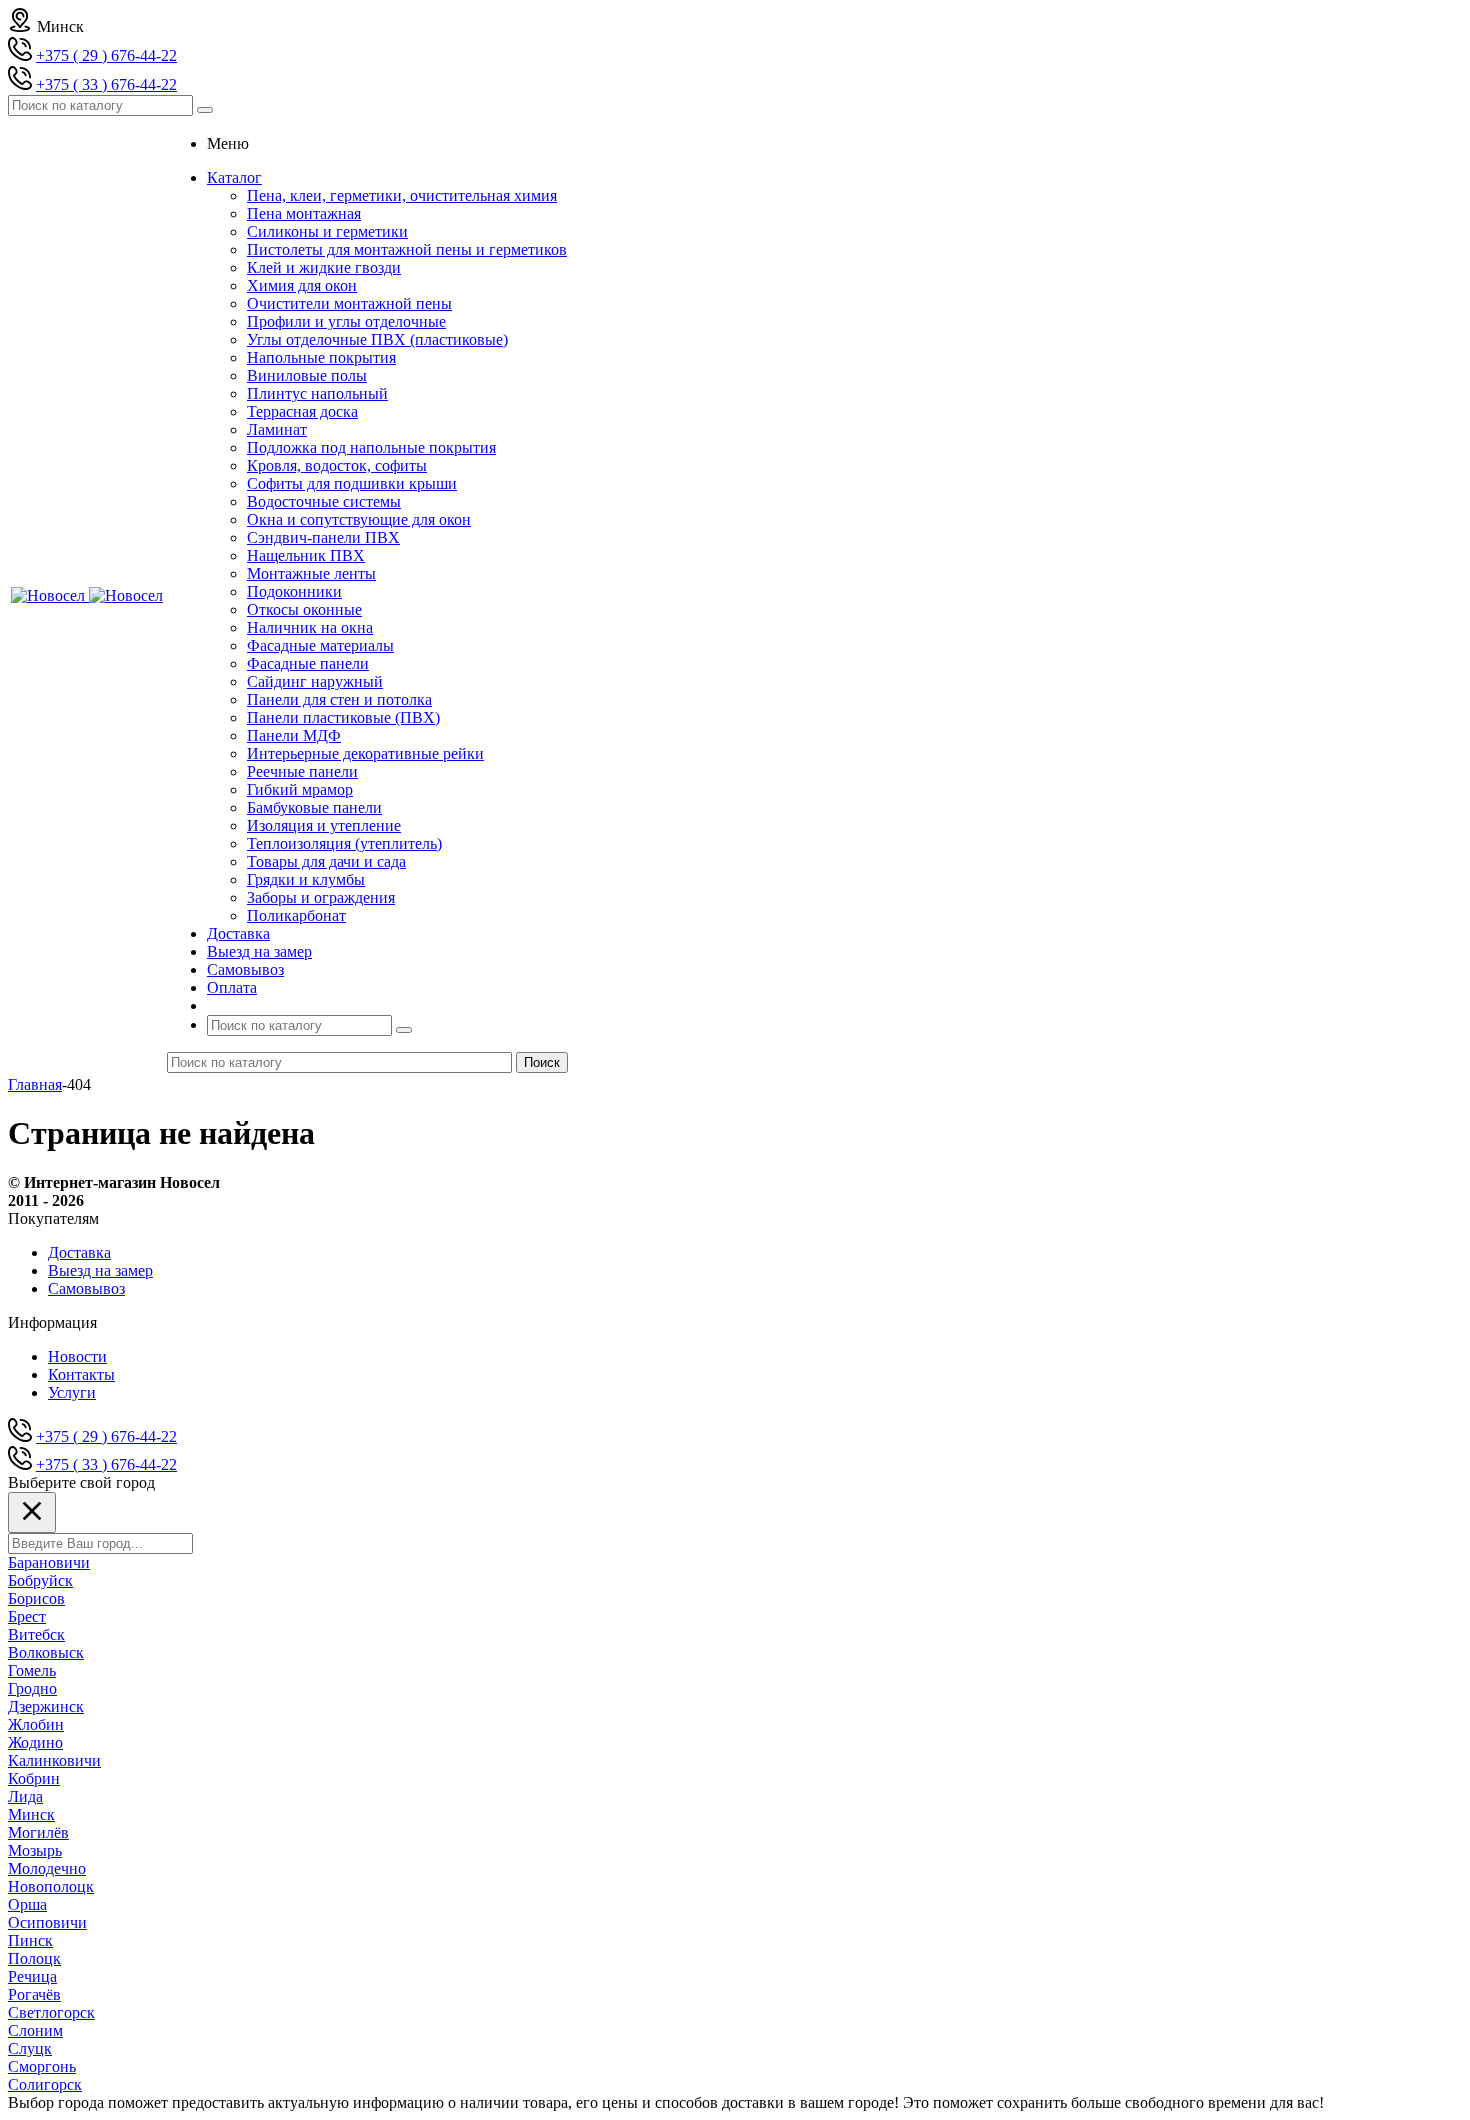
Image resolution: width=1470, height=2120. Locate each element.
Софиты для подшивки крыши (352, 483)
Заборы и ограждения (321, 897)
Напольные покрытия (321, 357)
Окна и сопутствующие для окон (359, 519)
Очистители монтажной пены (349, 303)
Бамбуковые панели (314, 807)
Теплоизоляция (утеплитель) (344, 843)
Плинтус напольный (317, 393)
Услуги (72, 1392)
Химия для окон (302, 285)
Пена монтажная (304, 213)
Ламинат (277, 429)
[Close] (32, 1512)
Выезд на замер (100, 1270)
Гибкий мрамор (300, 789)
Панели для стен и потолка (339, 699)
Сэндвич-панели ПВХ (323, 537)
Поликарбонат (296, 915)
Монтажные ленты (311, 573)
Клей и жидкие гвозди (324, 267)
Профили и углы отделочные (346, 321)
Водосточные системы (324, 501)
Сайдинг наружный (315, 681)
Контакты (81, 1374)
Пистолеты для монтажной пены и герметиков (407, 249)
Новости (77, 1356)
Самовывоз (86, 1288)
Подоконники (294, 591)
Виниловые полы (307, 375)
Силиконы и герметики (327, 231)
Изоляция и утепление (324, 825)
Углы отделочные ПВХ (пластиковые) (377, 339)
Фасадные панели (308, 663)
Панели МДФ (294, 735)
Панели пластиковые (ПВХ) (343, 717)
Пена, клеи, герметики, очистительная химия (402, 195)
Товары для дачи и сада (326, 861)
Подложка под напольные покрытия (371, 447)
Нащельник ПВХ (306, 555)
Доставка (79, 1252)
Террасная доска (302, 411)
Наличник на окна (310, 627)
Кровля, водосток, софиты (337, 465)
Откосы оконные (304, 609)
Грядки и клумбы (306, 879)
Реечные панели (302, 771)
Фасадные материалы (320, 645)
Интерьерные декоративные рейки (365, 753)
